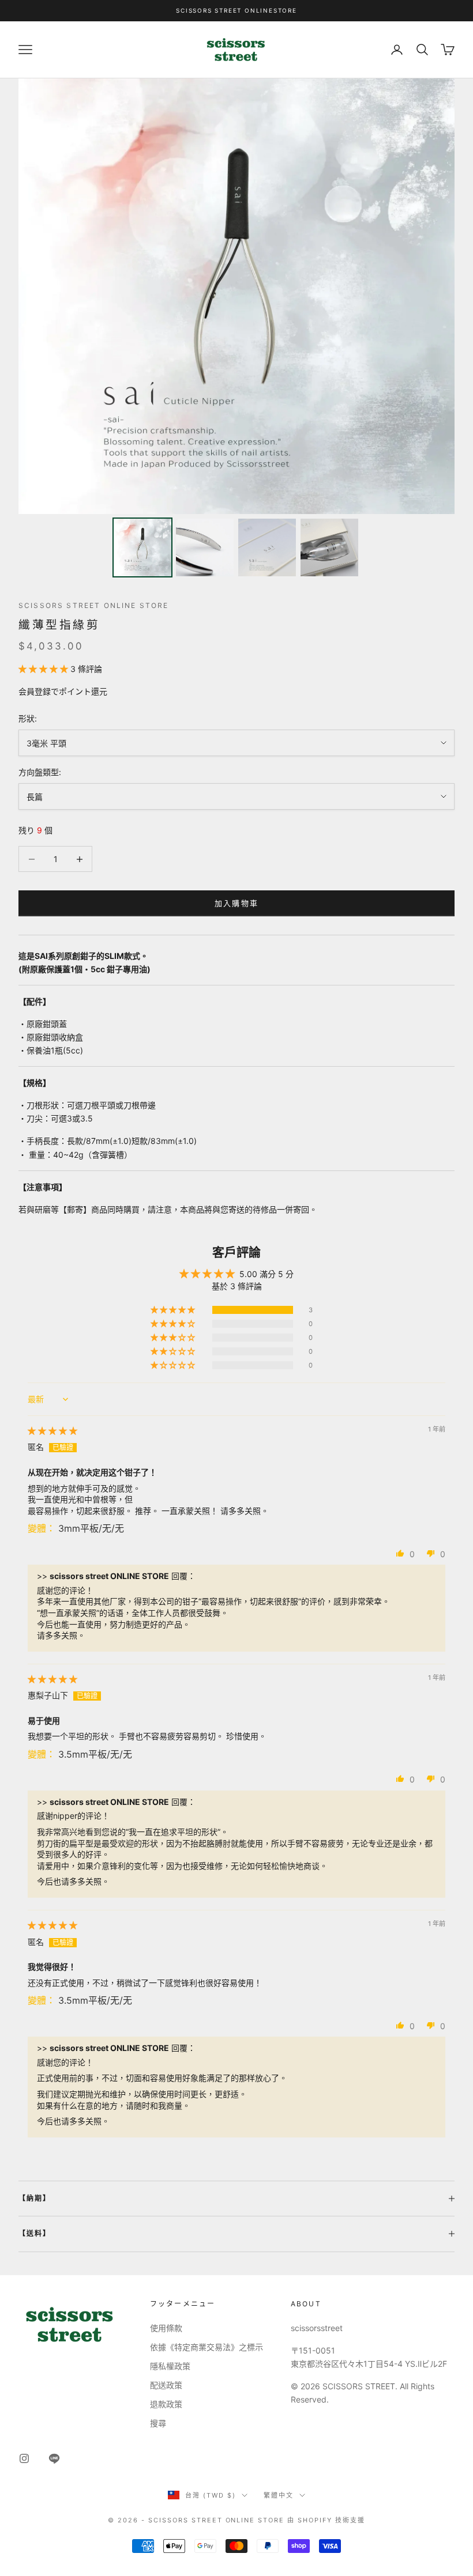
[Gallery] (236, 330)
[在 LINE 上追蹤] (54, 2458)
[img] (52, 1431)
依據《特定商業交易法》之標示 (207, 2347)
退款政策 (166, 2404)
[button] (44, 669)
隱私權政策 (170, 2366)
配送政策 (166, 2385)
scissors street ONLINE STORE (93, 605)
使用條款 (166, 2328)
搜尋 (158, 2423)
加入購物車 (237, 903)
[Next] (438, 296)
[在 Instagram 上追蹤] (24, 2458)
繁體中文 (279, 2495)
